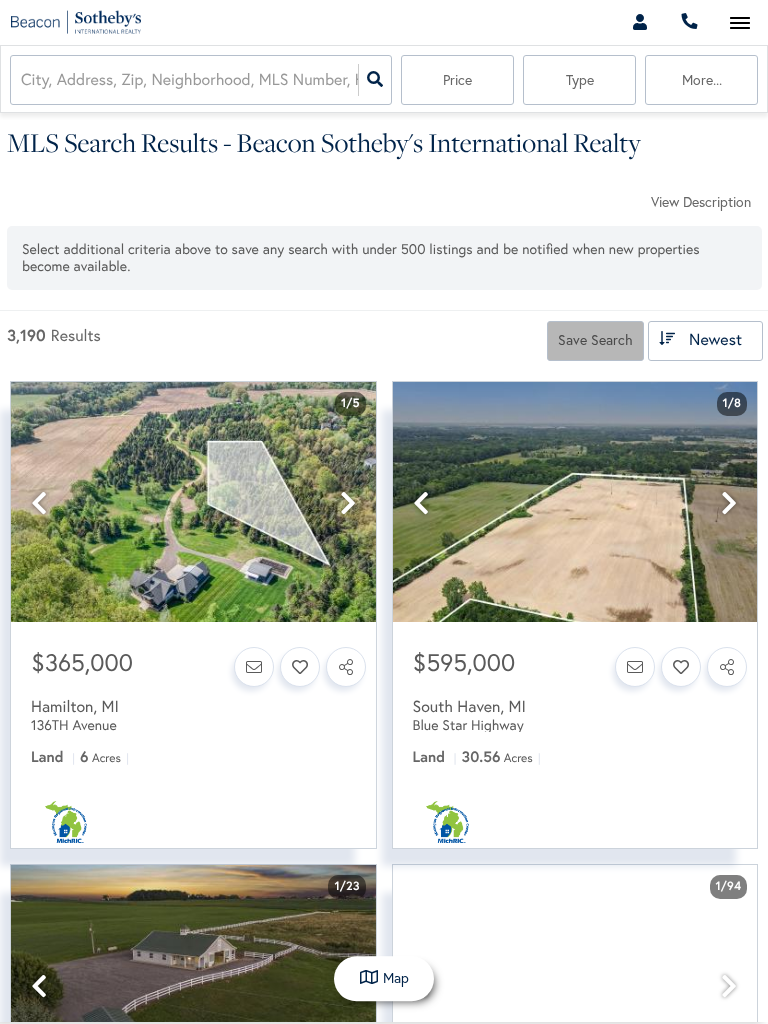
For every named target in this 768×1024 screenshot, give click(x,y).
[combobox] (23, 80)
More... (702, 80)
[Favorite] (300, 667)
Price (457, 80)
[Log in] (639, 22)
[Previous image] (39, 503)
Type (580, 80)
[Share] (346, 667)
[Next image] (348, 503)
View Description (701, 202)
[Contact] (254, 667)
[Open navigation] (739, 23)
